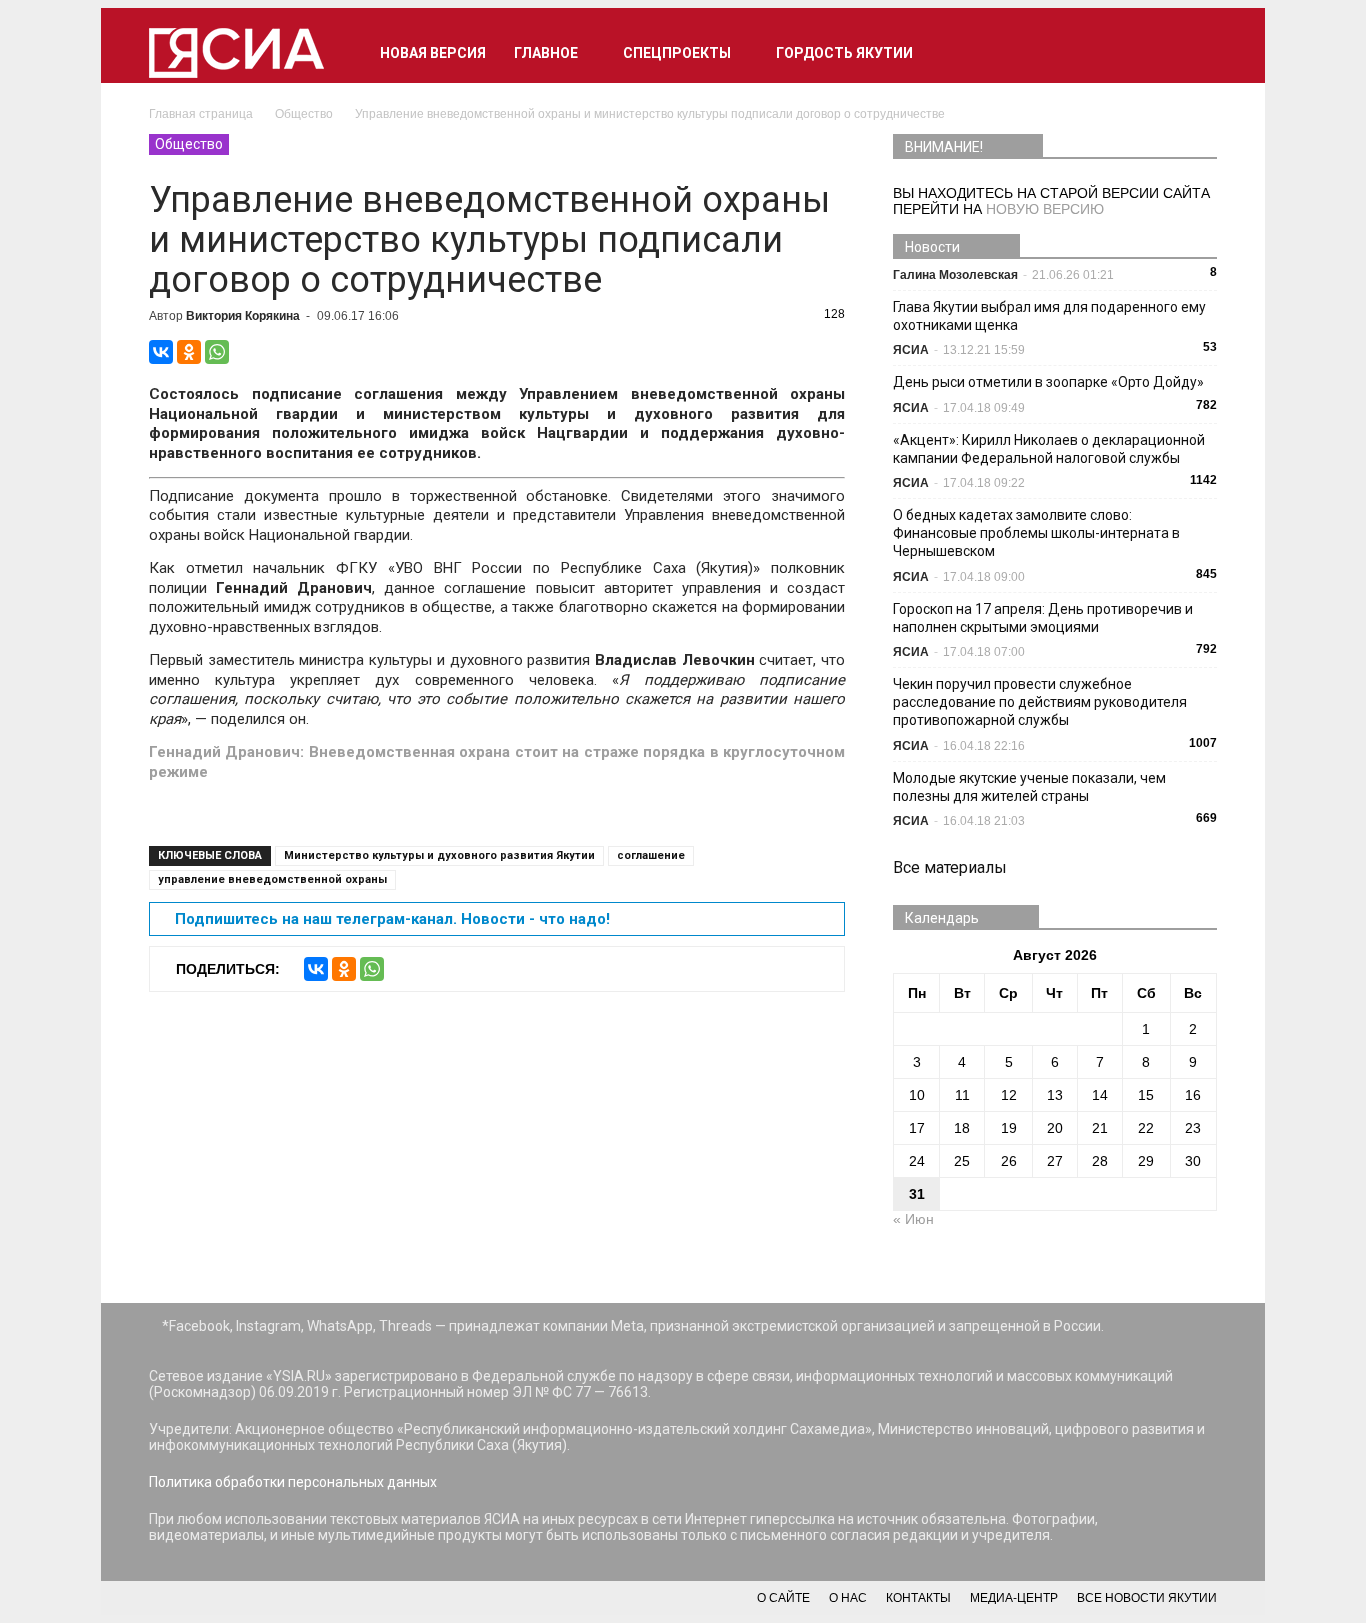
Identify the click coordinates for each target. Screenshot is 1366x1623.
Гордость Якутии (844, 53)
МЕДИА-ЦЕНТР (1014, 1598)
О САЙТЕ (783, 1598)
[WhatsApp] (217, 352)
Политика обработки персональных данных (293, 1482)
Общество (189, 144)
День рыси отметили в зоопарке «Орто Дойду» (1048, 382)
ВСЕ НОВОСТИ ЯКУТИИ (1147, 1598)
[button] (1193, 53)
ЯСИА (911, 350)
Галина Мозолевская (955, 275)
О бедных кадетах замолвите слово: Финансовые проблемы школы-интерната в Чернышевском (1036, 533)
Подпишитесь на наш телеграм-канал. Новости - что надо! (392, 919)
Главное (546, 53)
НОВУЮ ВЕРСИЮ (1045, 209)
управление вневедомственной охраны (272, 879)
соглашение (651, 855)
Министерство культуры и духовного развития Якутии (439, 855)
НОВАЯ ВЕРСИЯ (433, 53)
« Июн (913, 1219)
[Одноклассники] (189, 352)
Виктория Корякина (243, 316)
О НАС (848, 1598)
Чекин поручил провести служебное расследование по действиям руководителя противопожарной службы (1040, 702)
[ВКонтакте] (161, 352)
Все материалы (950, 867)
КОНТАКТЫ (918, 1598)
